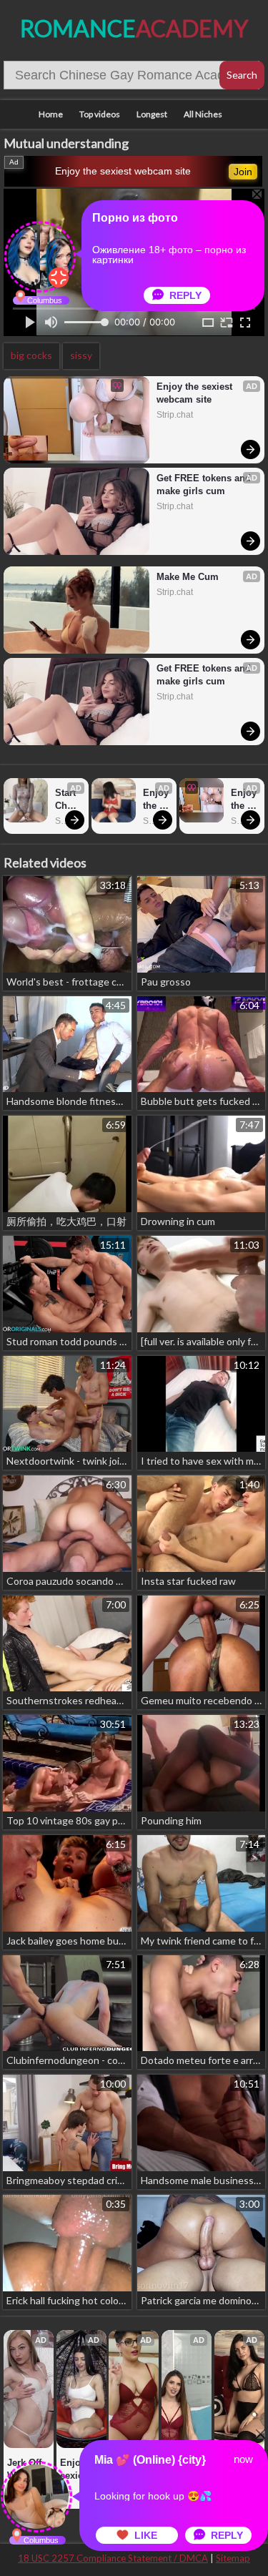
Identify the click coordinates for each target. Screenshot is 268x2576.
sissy (81, 355)
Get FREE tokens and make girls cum (204, 485)
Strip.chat (175, 415)
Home (51, 114)
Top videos (100, 114)
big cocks (31, 355)
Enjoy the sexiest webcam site (123, 171)
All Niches (203, 114)
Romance (134, 28)
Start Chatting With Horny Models (68, 800)
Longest (152, 114)
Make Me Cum (188, 577)
